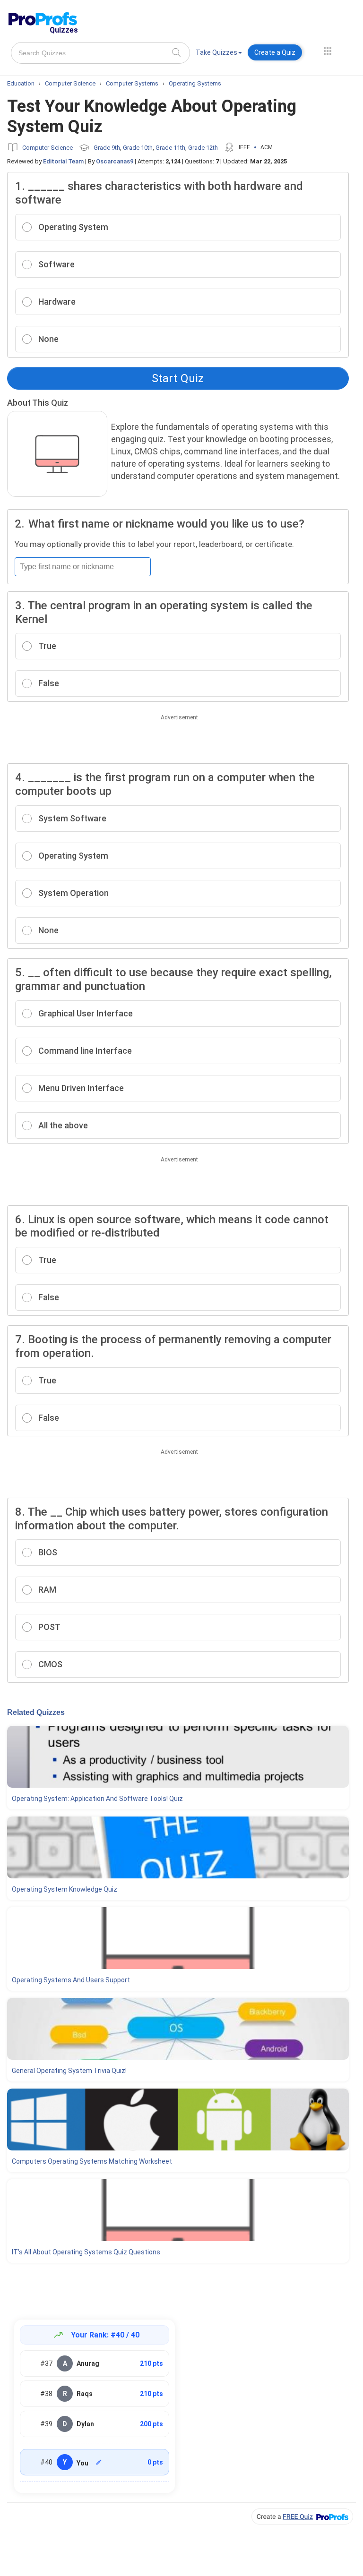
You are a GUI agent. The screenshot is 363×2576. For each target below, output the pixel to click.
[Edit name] (99, 2462)
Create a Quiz (275, 52)
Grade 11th (170, 148)
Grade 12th (203, 148)
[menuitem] (219, 54)
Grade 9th (107, 148)
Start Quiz (178, 378)
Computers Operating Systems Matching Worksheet (92, 2161)
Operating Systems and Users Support (71, 1980)
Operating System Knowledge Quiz (65, 1889)
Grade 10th (138, 148)
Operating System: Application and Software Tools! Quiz (97, 1799)
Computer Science (48, 148)
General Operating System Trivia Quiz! (69, 2071)
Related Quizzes (36, 1712)
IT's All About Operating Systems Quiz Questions (86, 2252)
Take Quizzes (216, 52)
